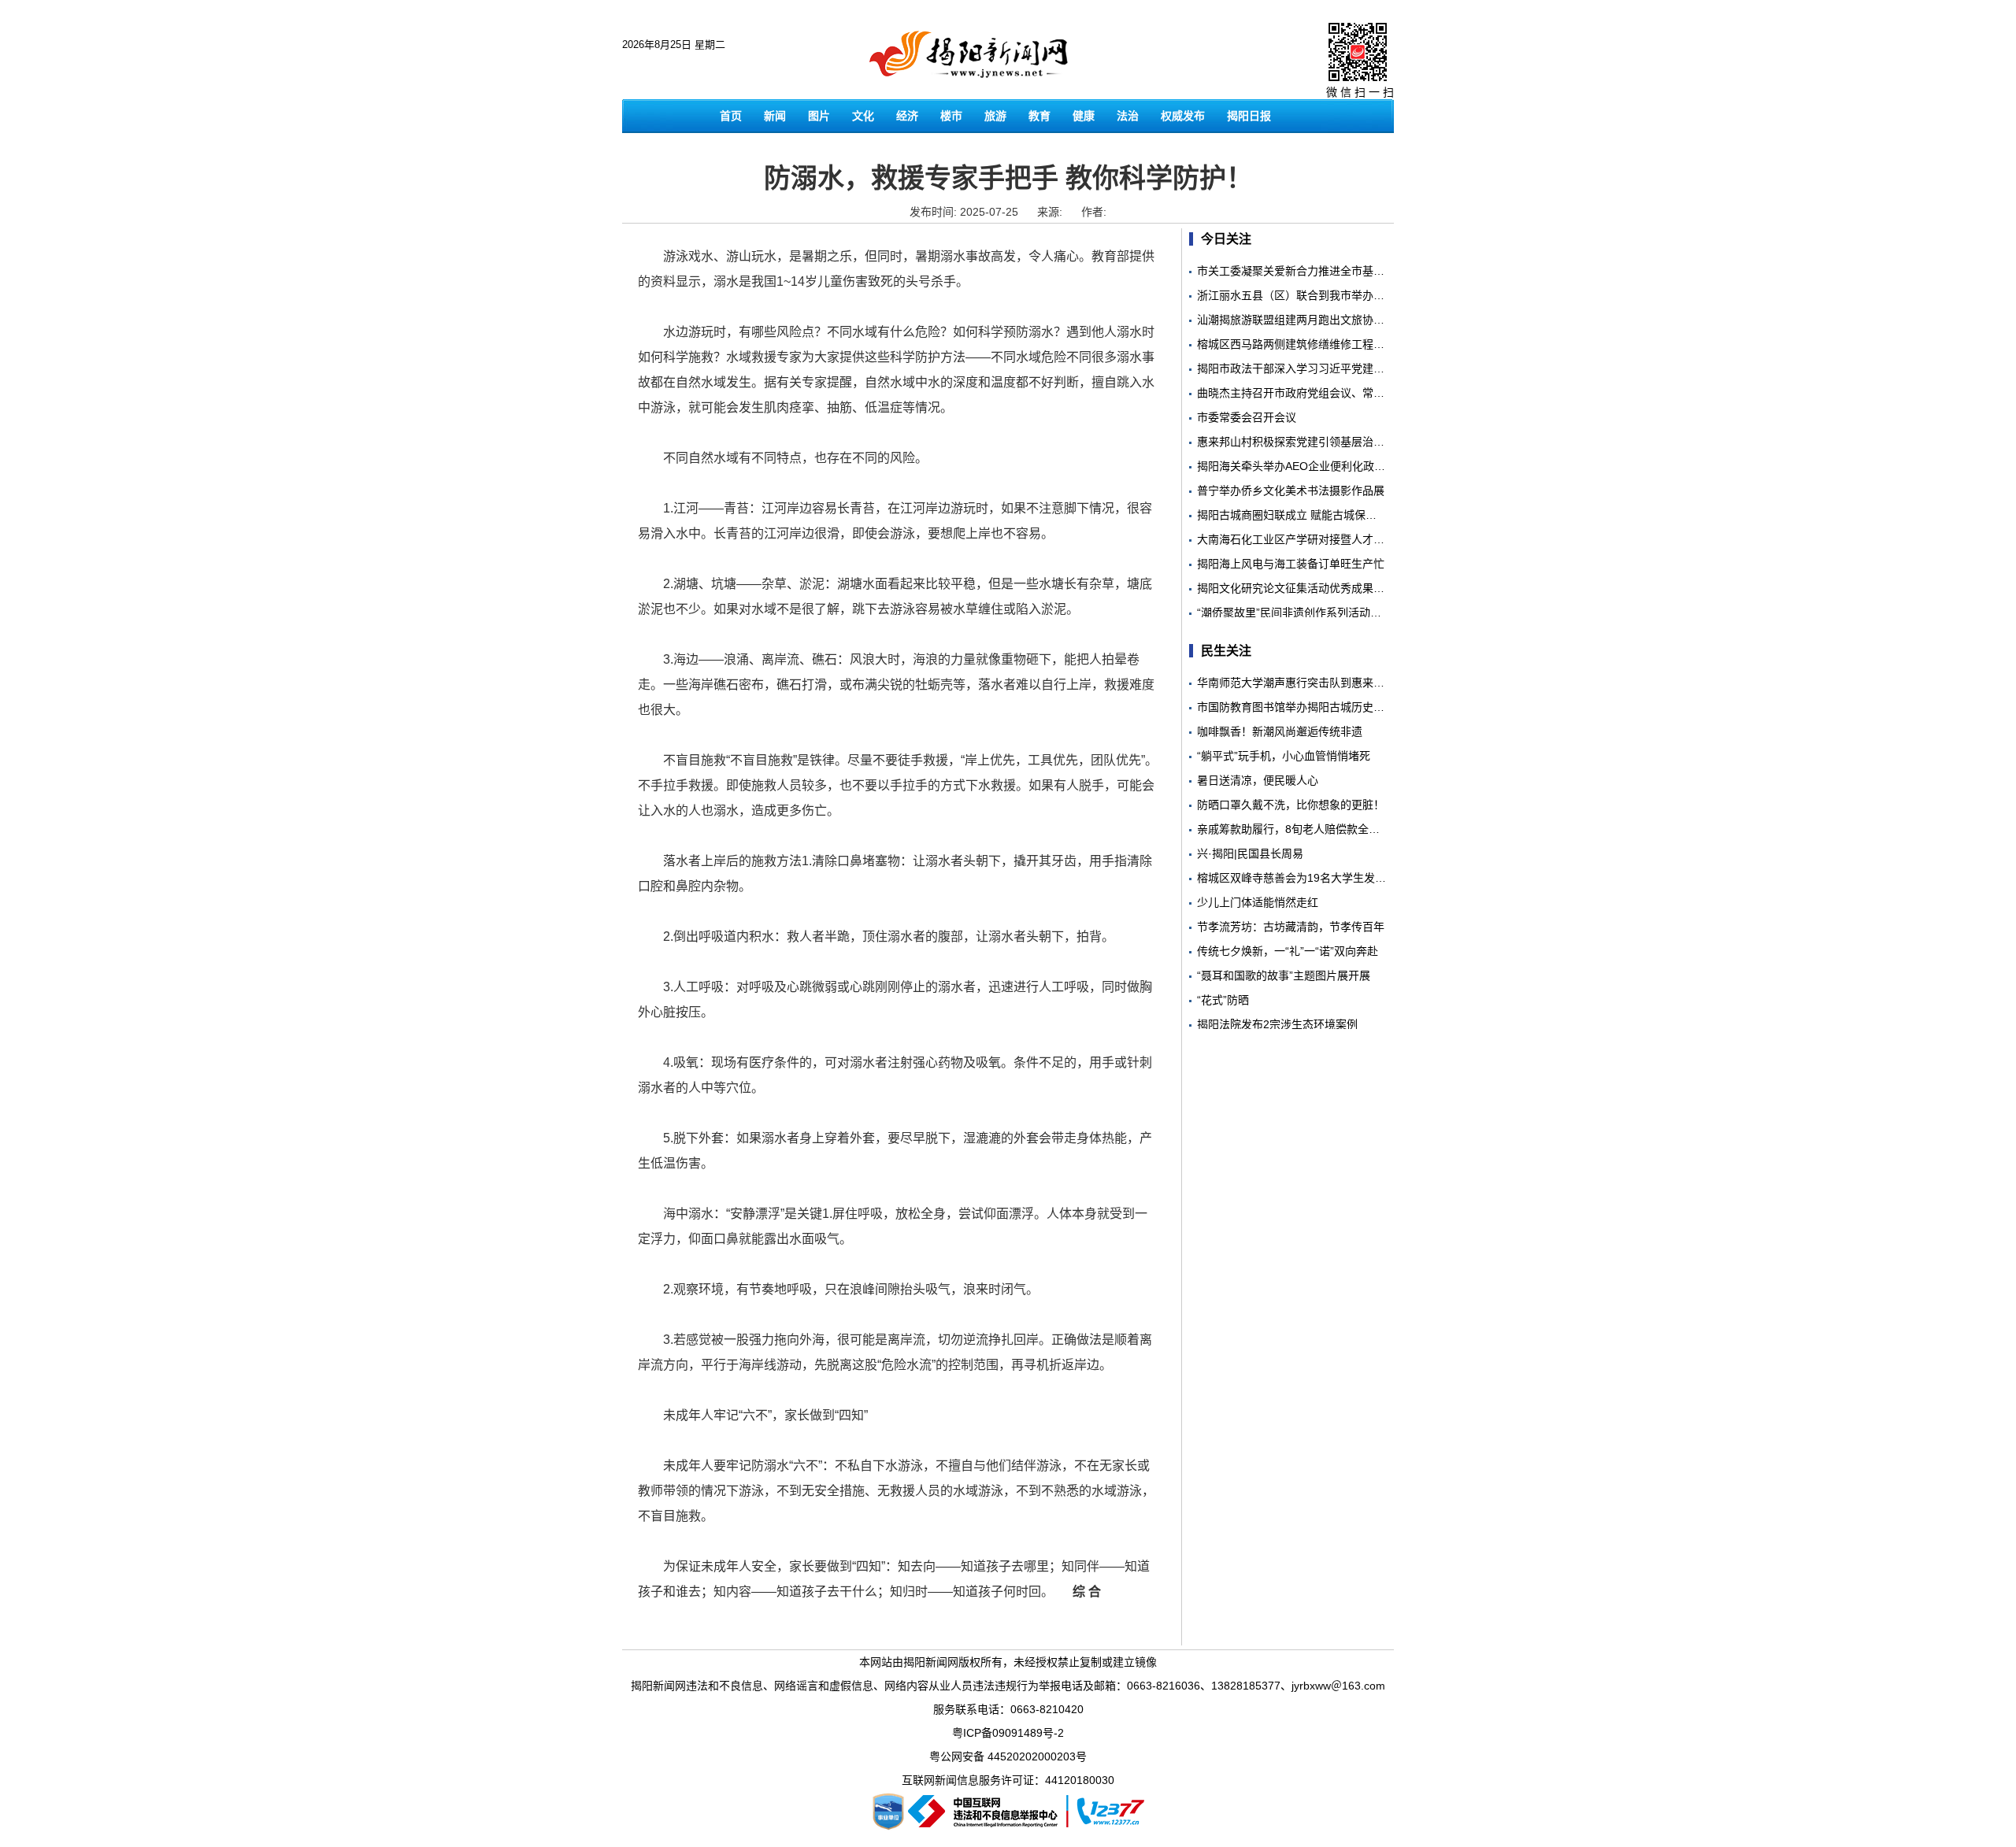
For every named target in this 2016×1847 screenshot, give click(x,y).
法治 (1128, 116)
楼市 (951, 116)
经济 (907, 116)
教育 (1039, 116)
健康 (1084, 116)
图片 (819, 116)
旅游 (995, 116)
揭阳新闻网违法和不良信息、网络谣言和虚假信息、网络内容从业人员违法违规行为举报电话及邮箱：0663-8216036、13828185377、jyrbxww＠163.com (1008, 1686)
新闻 (775, 116)
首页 (731, 116)
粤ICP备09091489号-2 (1008, 1733)
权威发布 (1183, 116)
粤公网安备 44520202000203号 (1008, 1756)
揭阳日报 (1249, 116)
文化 (863, 116)
